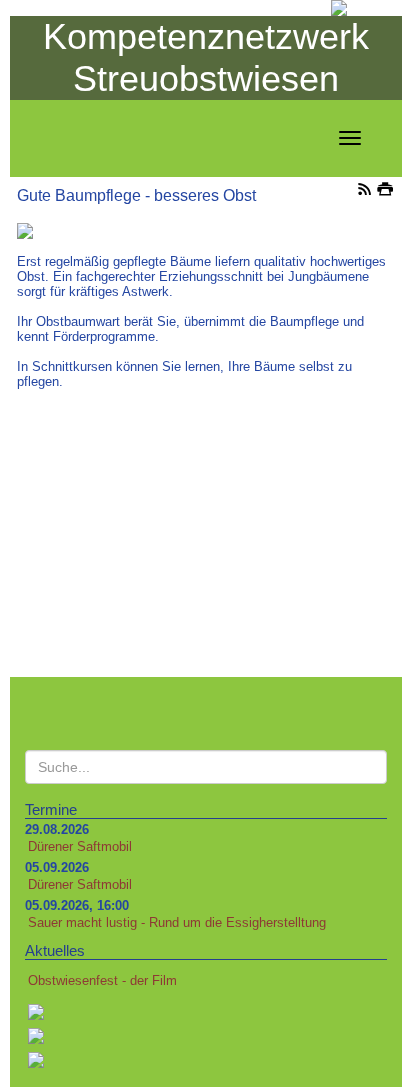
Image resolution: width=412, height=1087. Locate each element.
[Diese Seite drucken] (385, 191)
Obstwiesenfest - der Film (102, 980)
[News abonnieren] (364, 191)
